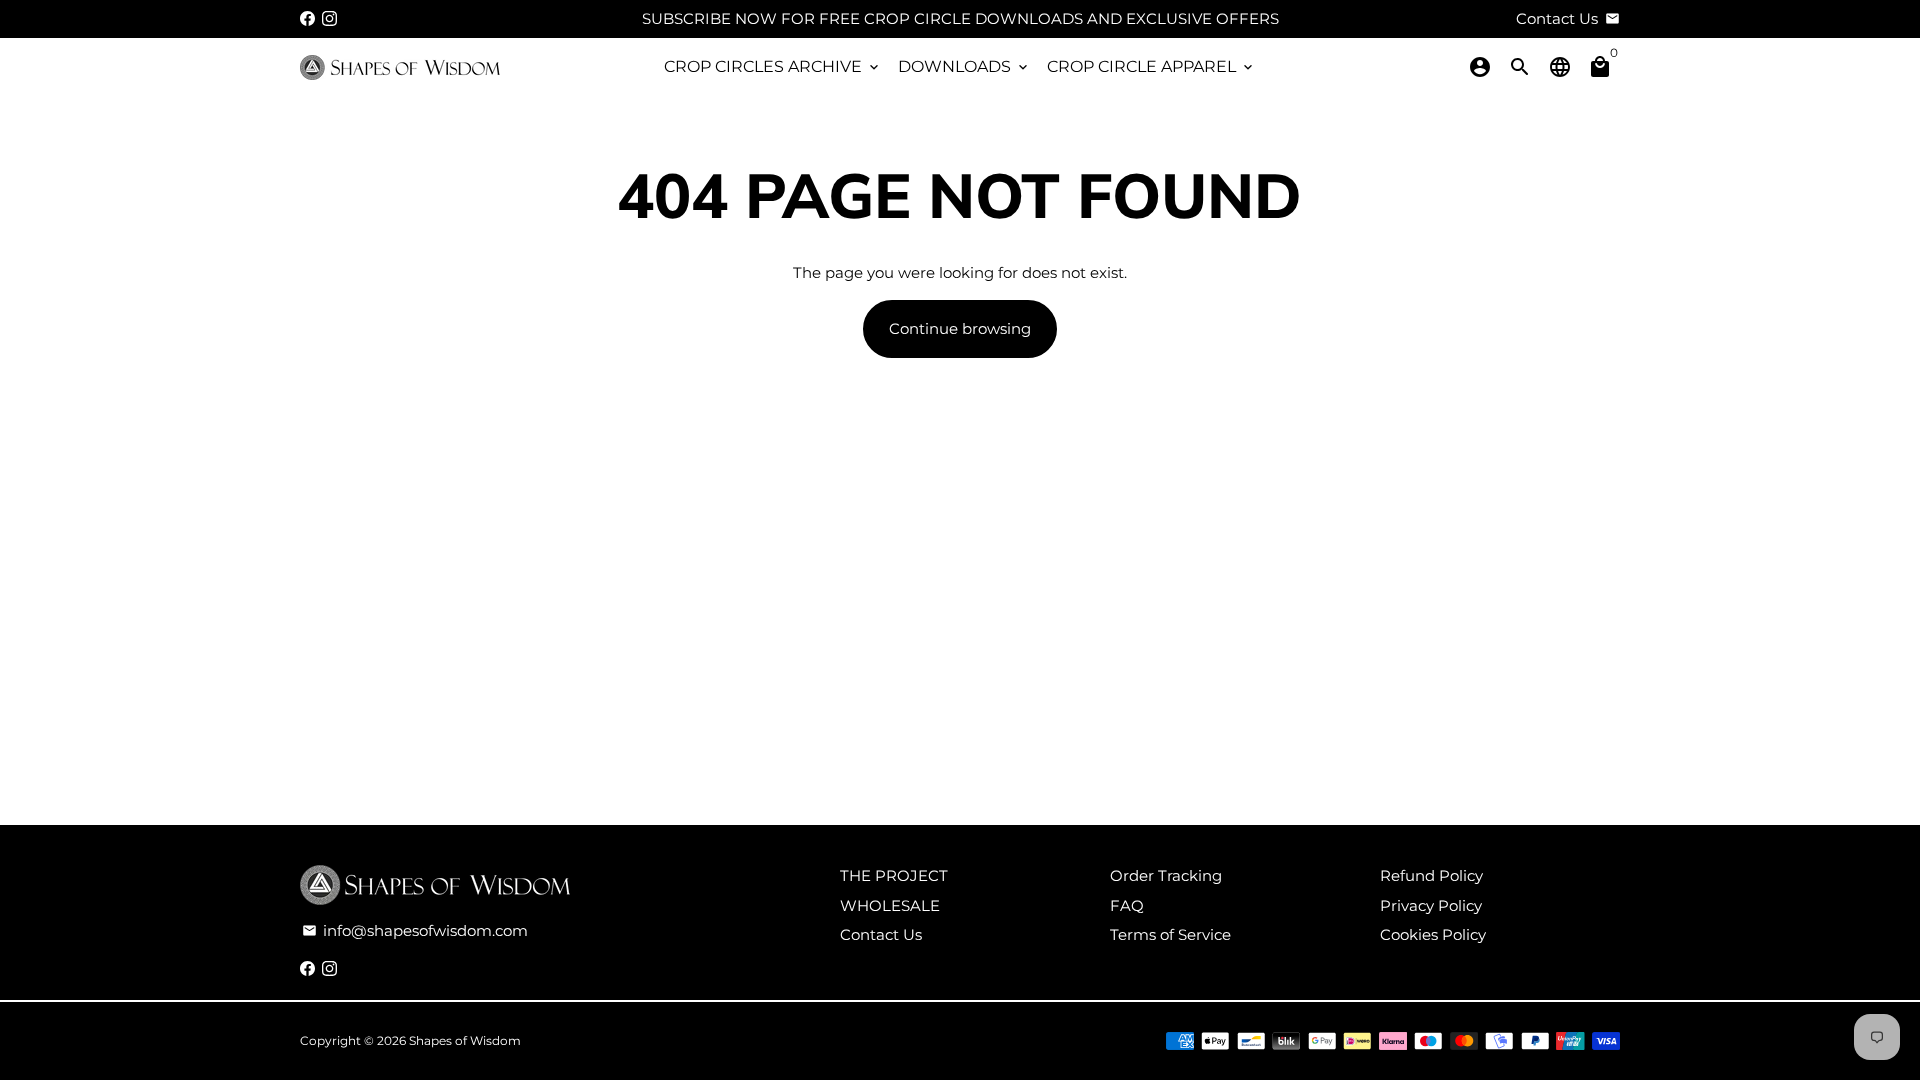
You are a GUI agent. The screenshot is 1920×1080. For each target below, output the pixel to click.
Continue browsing (960, 328)
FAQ (1127, 905)
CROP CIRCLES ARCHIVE (773, 66)
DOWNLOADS (964, 66)
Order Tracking (1166, 875)
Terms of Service (1170, 934)
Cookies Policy (1433, 934)
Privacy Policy (1431, 905)
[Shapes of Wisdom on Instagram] (329, 18)
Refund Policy (1431, 875)
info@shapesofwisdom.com (415, 930)
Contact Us (881, 934)
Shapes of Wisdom (465, 1040)
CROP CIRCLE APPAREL (1151, 66)
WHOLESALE (890, 905)
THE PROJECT (894, 875)
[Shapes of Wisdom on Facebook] (307, 18)
